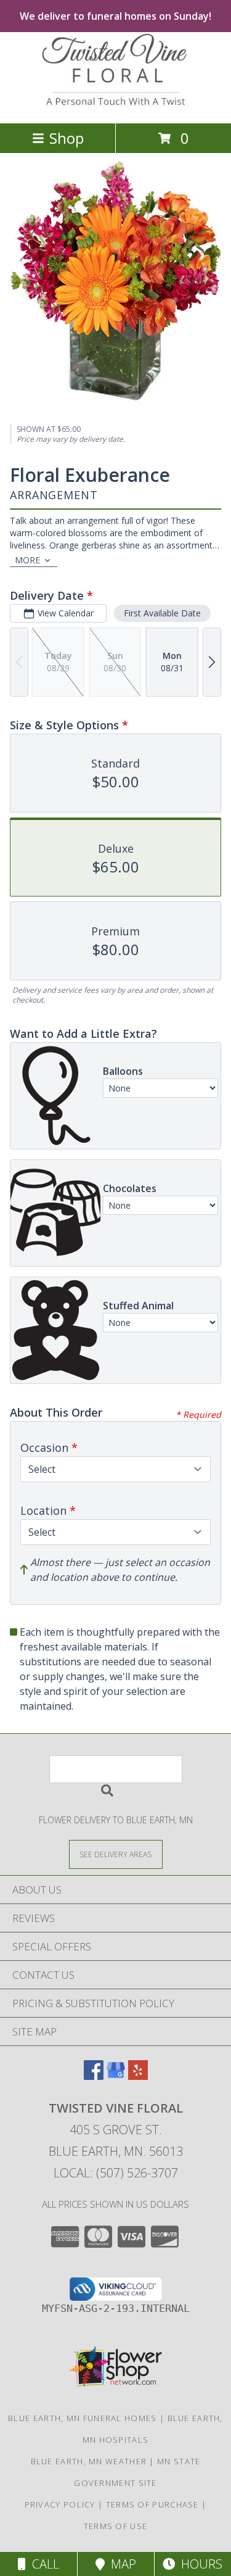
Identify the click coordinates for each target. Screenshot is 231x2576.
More (27, 560)
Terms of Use (116, 2526)
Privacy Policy (60, 2504)
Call (43, 2564)
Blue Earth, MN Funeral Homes (82, 2418)
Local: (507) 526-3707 (116, 2173)
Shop (67, 138)
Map (120, 2564)
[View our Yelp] (138, 2076)
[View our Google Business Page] (116, 2076)
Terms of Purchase (152, 2504)
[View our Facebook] (94, 2076)
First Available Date (162, 613)
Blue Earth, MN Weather (89, 2461)
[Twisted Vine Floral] (116, 105)
